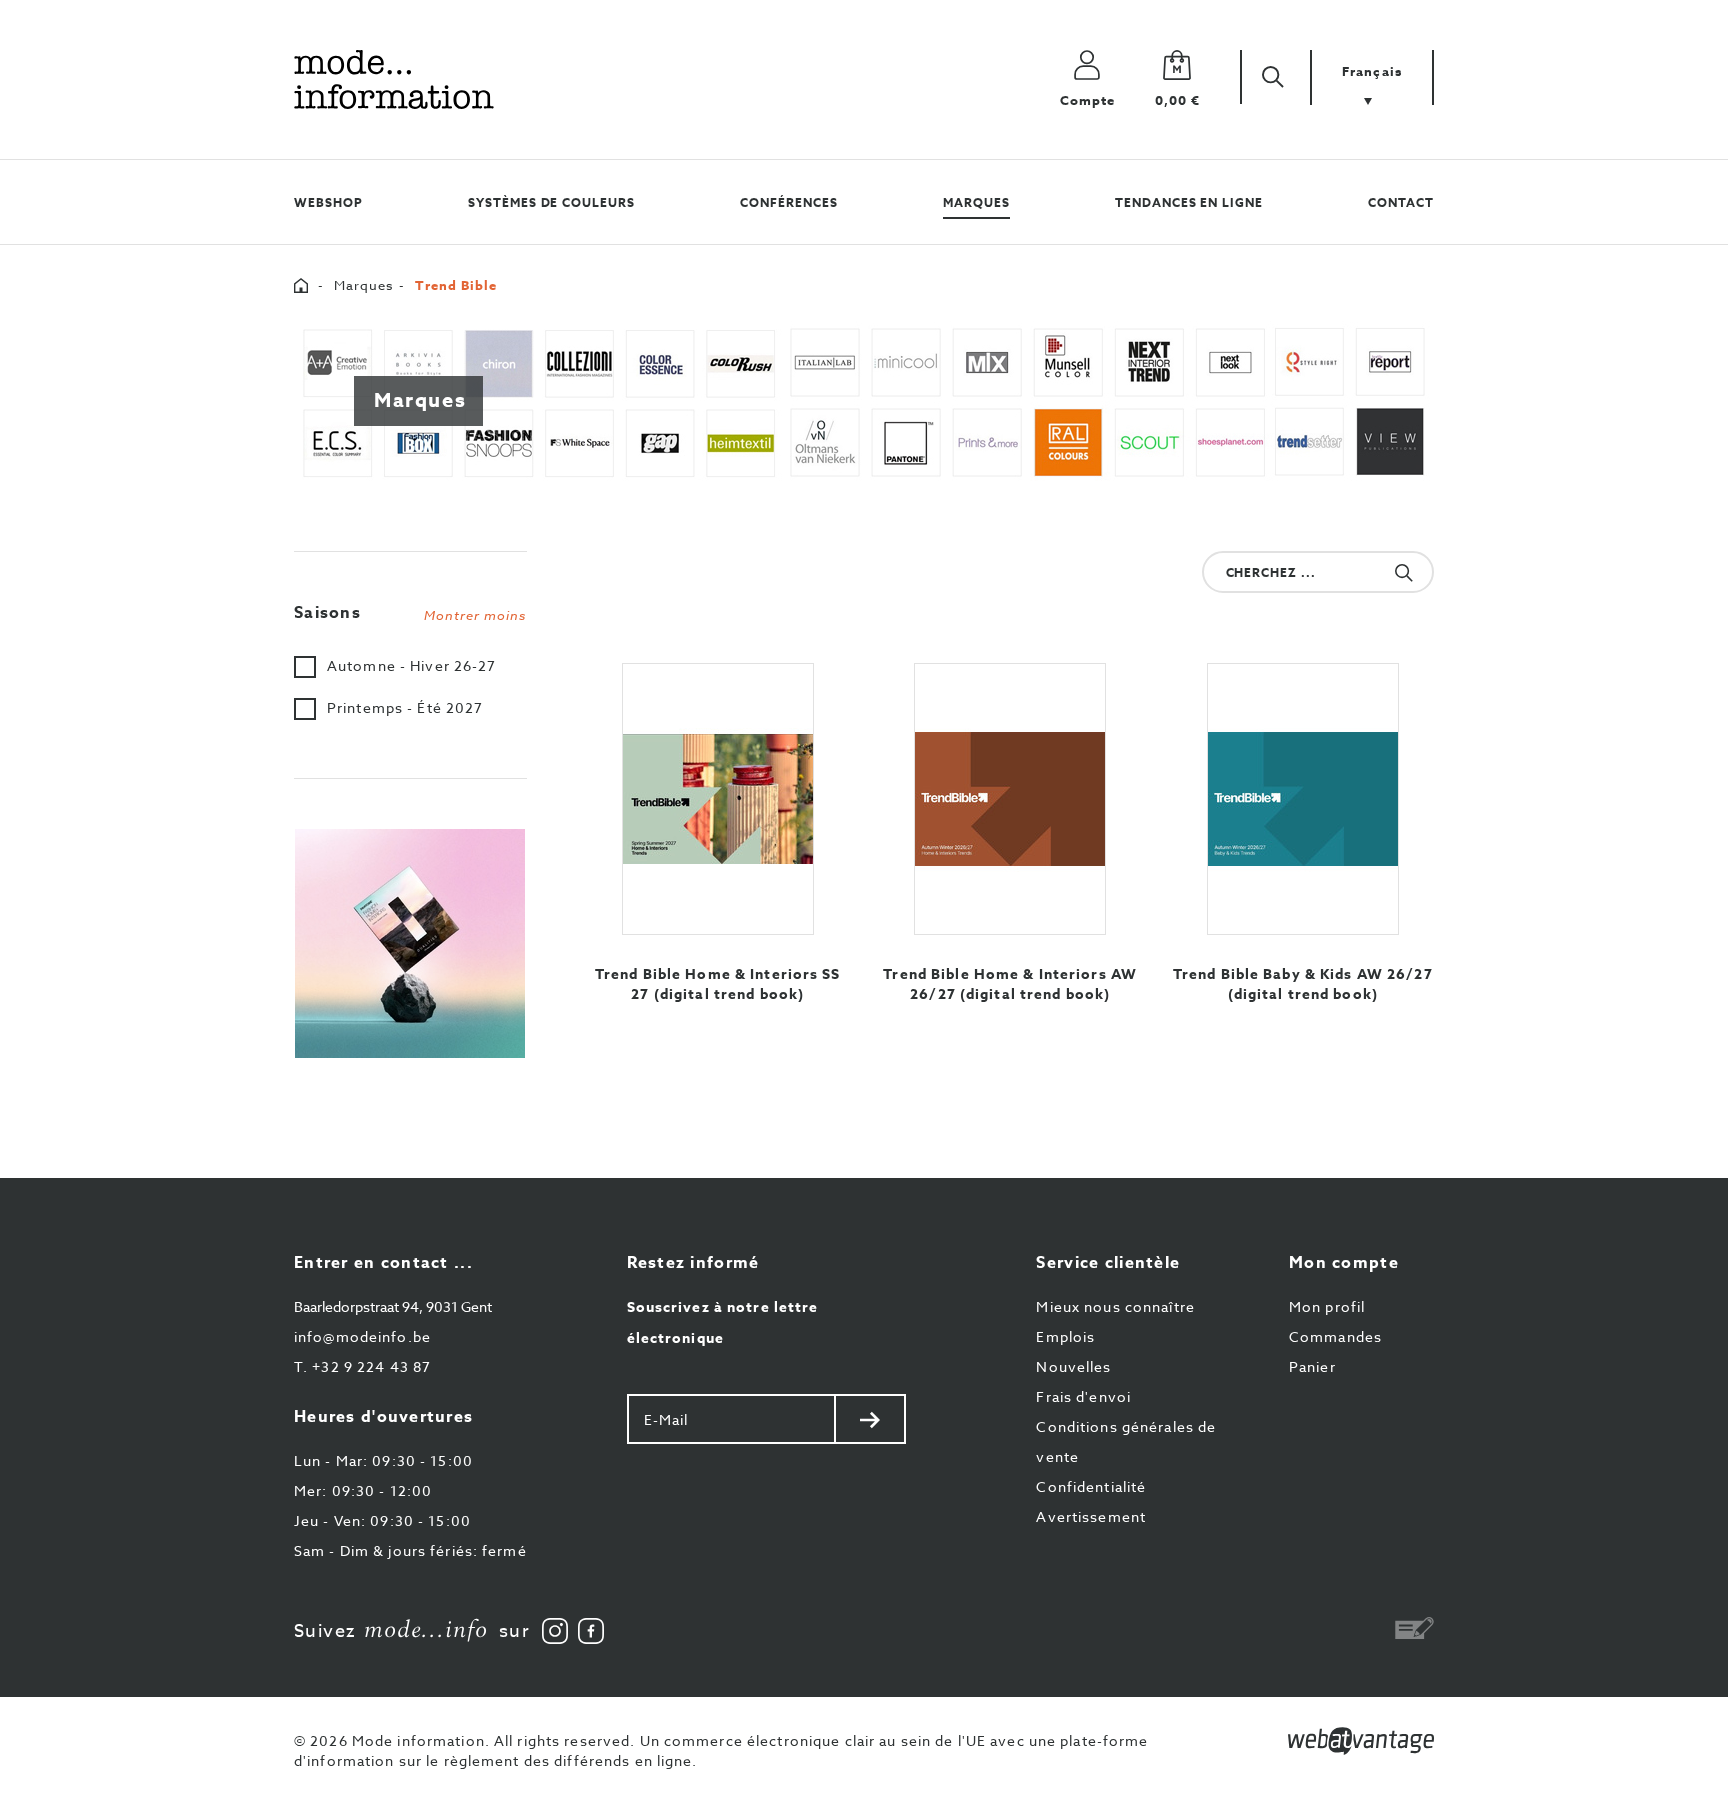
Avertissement (1091, 1516)
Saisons (410, 613)
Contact (1401, 202)
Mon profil (1327, 1306)
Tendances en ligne (1189, 202)
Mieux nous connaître (1115, 1306)
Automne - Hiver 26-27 (412, 665)
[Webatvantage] (1361, 1741)
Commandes (1335, 1336)
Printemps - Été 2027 (405, 707)
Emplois (1065, 1336)
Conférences (789, 202)
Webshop (328, 202)
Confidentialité (1091, 1486)
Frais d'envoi (1083, 1396)
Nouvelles (1073, 1366)
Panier (1312, 1366)
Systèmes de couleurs (551, 202)
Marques (976, 202)
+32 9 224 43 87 (362, 1366)
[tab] (410, 608)
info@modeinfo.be (362, 1336)
